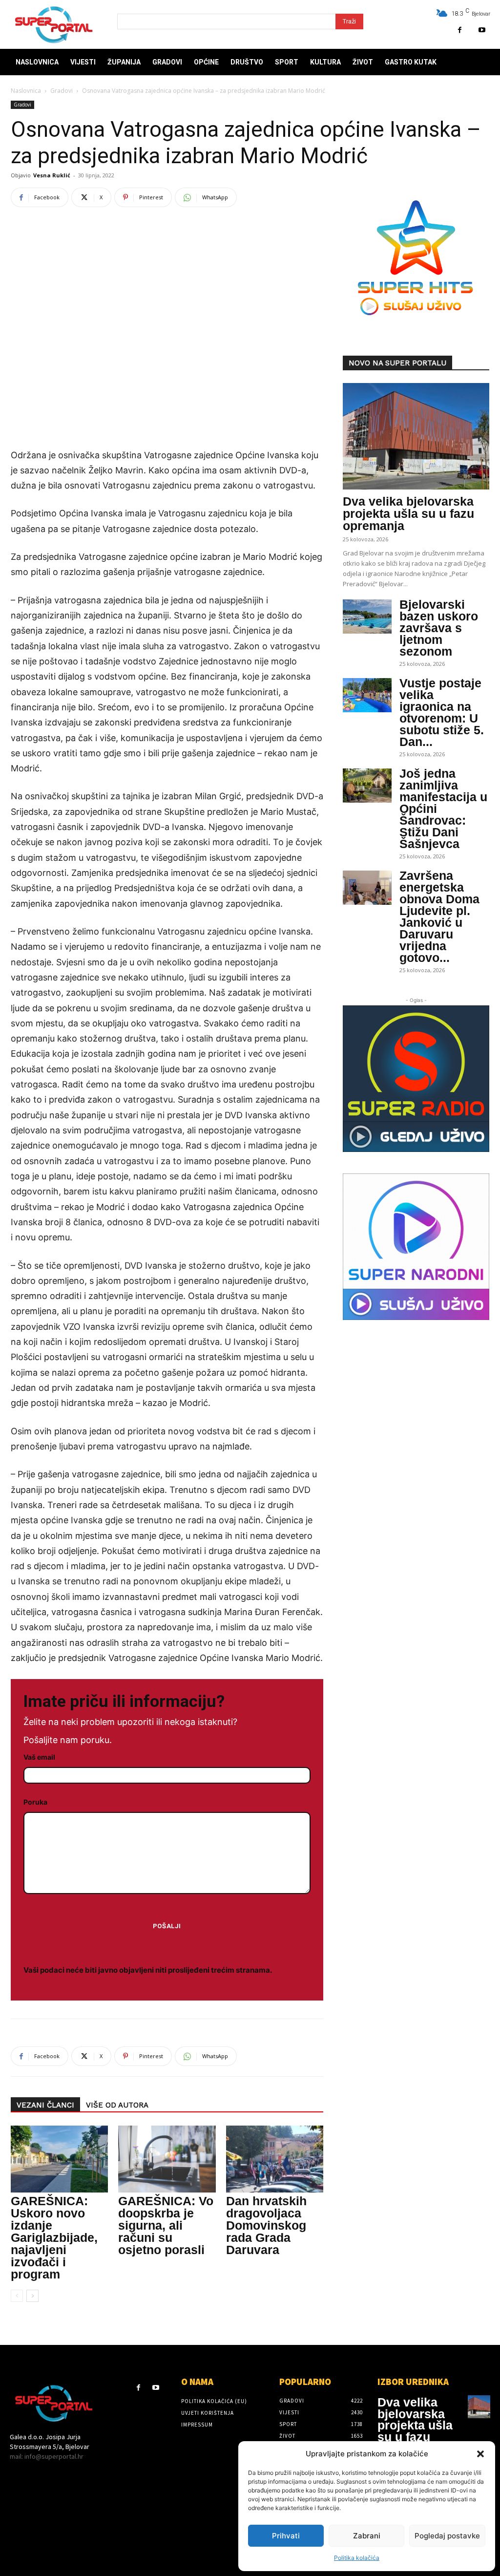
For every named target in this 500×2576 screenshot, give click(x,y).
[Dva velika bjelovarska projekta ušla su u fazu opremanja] (416, 436)
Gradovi (62, 91)
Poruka (35, 1802)
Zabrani (367, 2536)
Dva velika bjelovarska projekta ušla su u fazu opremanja (408, 513)
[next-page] (32, 2296)
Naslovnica (26, 91)
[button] (480, 2454)
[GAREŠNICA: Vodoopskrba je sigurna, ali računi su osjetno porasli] (167, 2159)
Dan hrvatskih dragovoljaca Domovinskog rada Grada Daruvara (266, 2225)
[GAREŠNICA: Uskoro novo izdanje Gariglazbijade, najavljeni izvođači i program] (59, 2159)
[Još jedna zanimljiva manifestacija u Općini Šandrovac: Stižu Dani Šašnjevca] (367, 786)
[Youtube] (482, 30)
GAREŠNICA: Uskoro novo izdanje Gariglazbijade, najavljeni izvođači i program (54, 2237)
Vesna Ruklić (52, 175)
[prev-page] (17, 2296)
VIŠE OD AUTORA (117, 2105)
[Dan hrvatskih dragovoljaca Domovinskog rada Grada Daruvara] (275, 2159)
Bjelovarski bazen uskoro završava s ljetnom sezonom (439, 628)
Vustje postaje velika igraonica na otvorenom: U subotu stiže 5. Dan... (442, 712)
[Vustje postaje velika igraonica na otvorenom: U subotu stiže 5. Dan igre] (367, 695)
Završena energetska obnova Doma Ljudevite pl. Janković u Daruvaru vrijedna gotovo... (439, 916)
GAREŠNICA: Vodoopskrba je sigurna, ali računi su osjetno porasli (166, 2225)
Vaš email (39, 1757)
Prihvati (286, 2536)
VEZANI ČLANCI (45, 2105)
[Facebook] (460, 30)
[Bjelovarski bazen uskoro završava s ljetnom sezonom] (367, 617)
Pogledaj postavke (447, 2536)
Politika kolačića (357, 2558)
